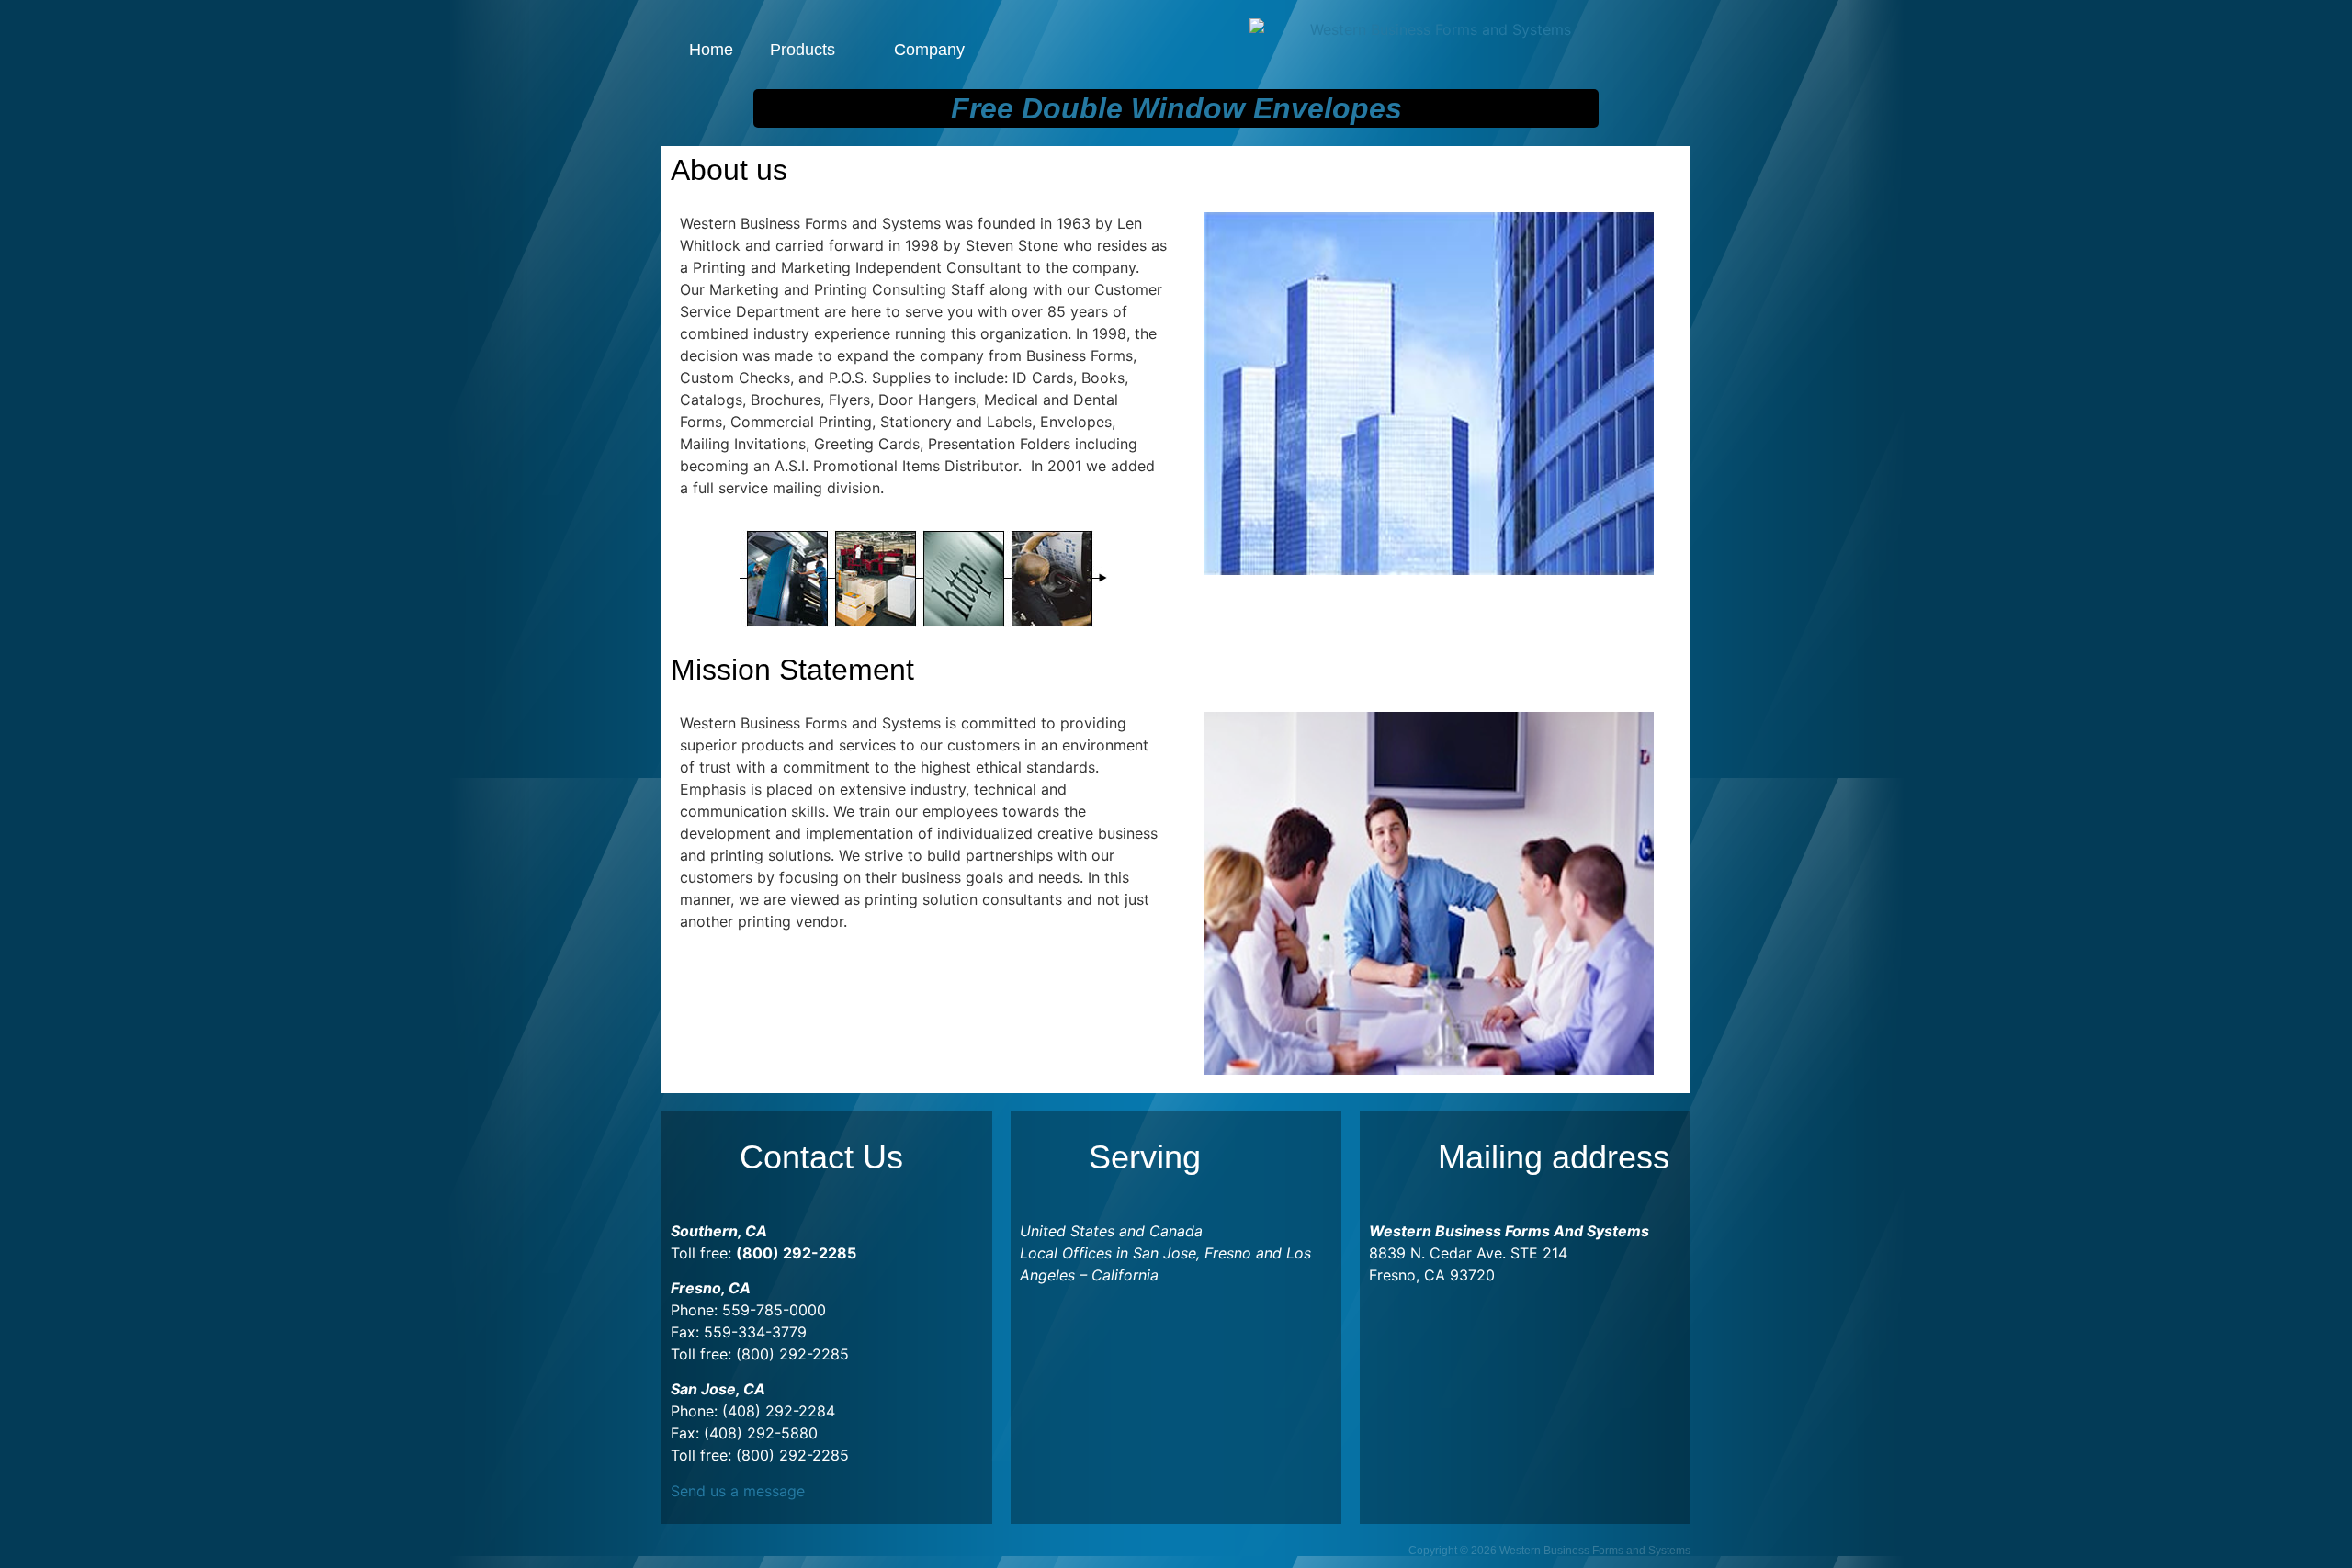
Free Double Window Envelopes (1176, 108)
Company (929, 50)
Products (803, 50)
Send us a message (738, 1491)
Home (711, 50)
